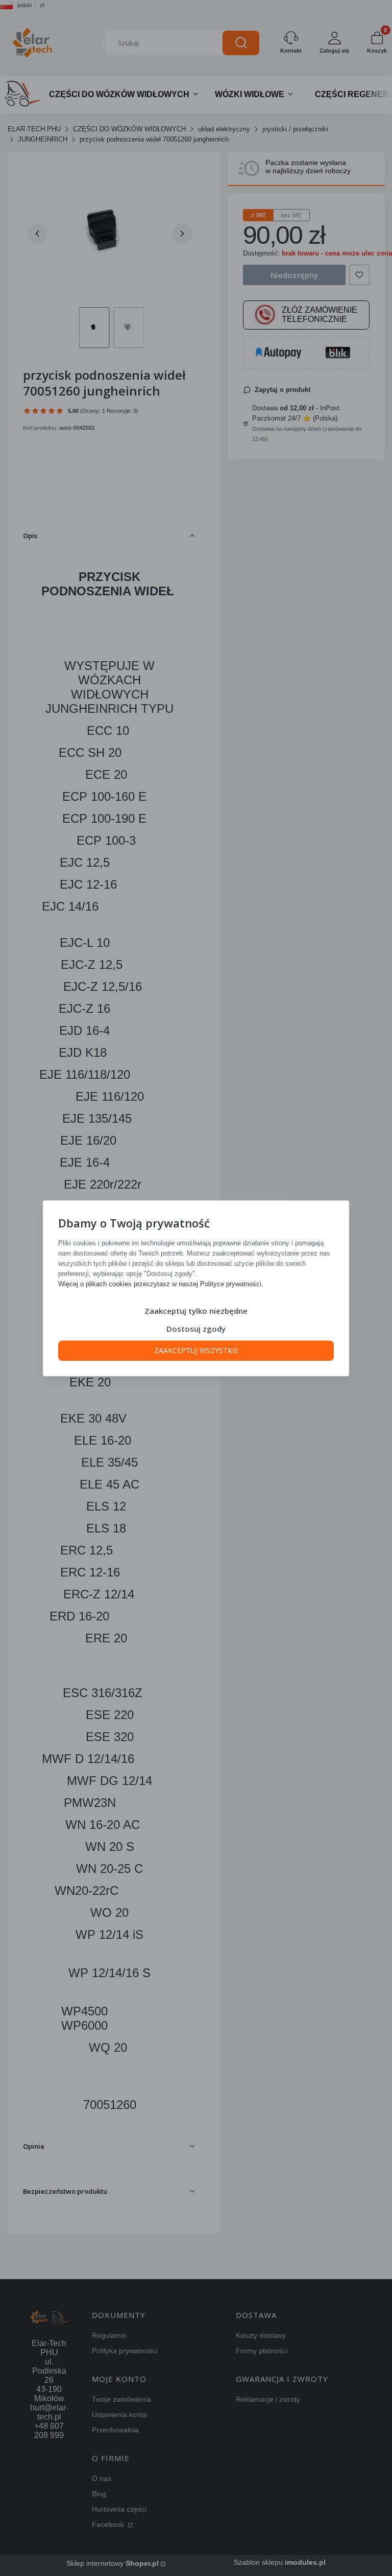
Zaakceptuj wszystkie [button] (196, 1350)
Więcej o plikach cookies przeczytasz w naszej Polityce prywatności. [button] (161, 1283)
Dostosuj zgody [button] (196, 1328)
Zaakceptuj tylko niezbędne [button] (196, 1310)
